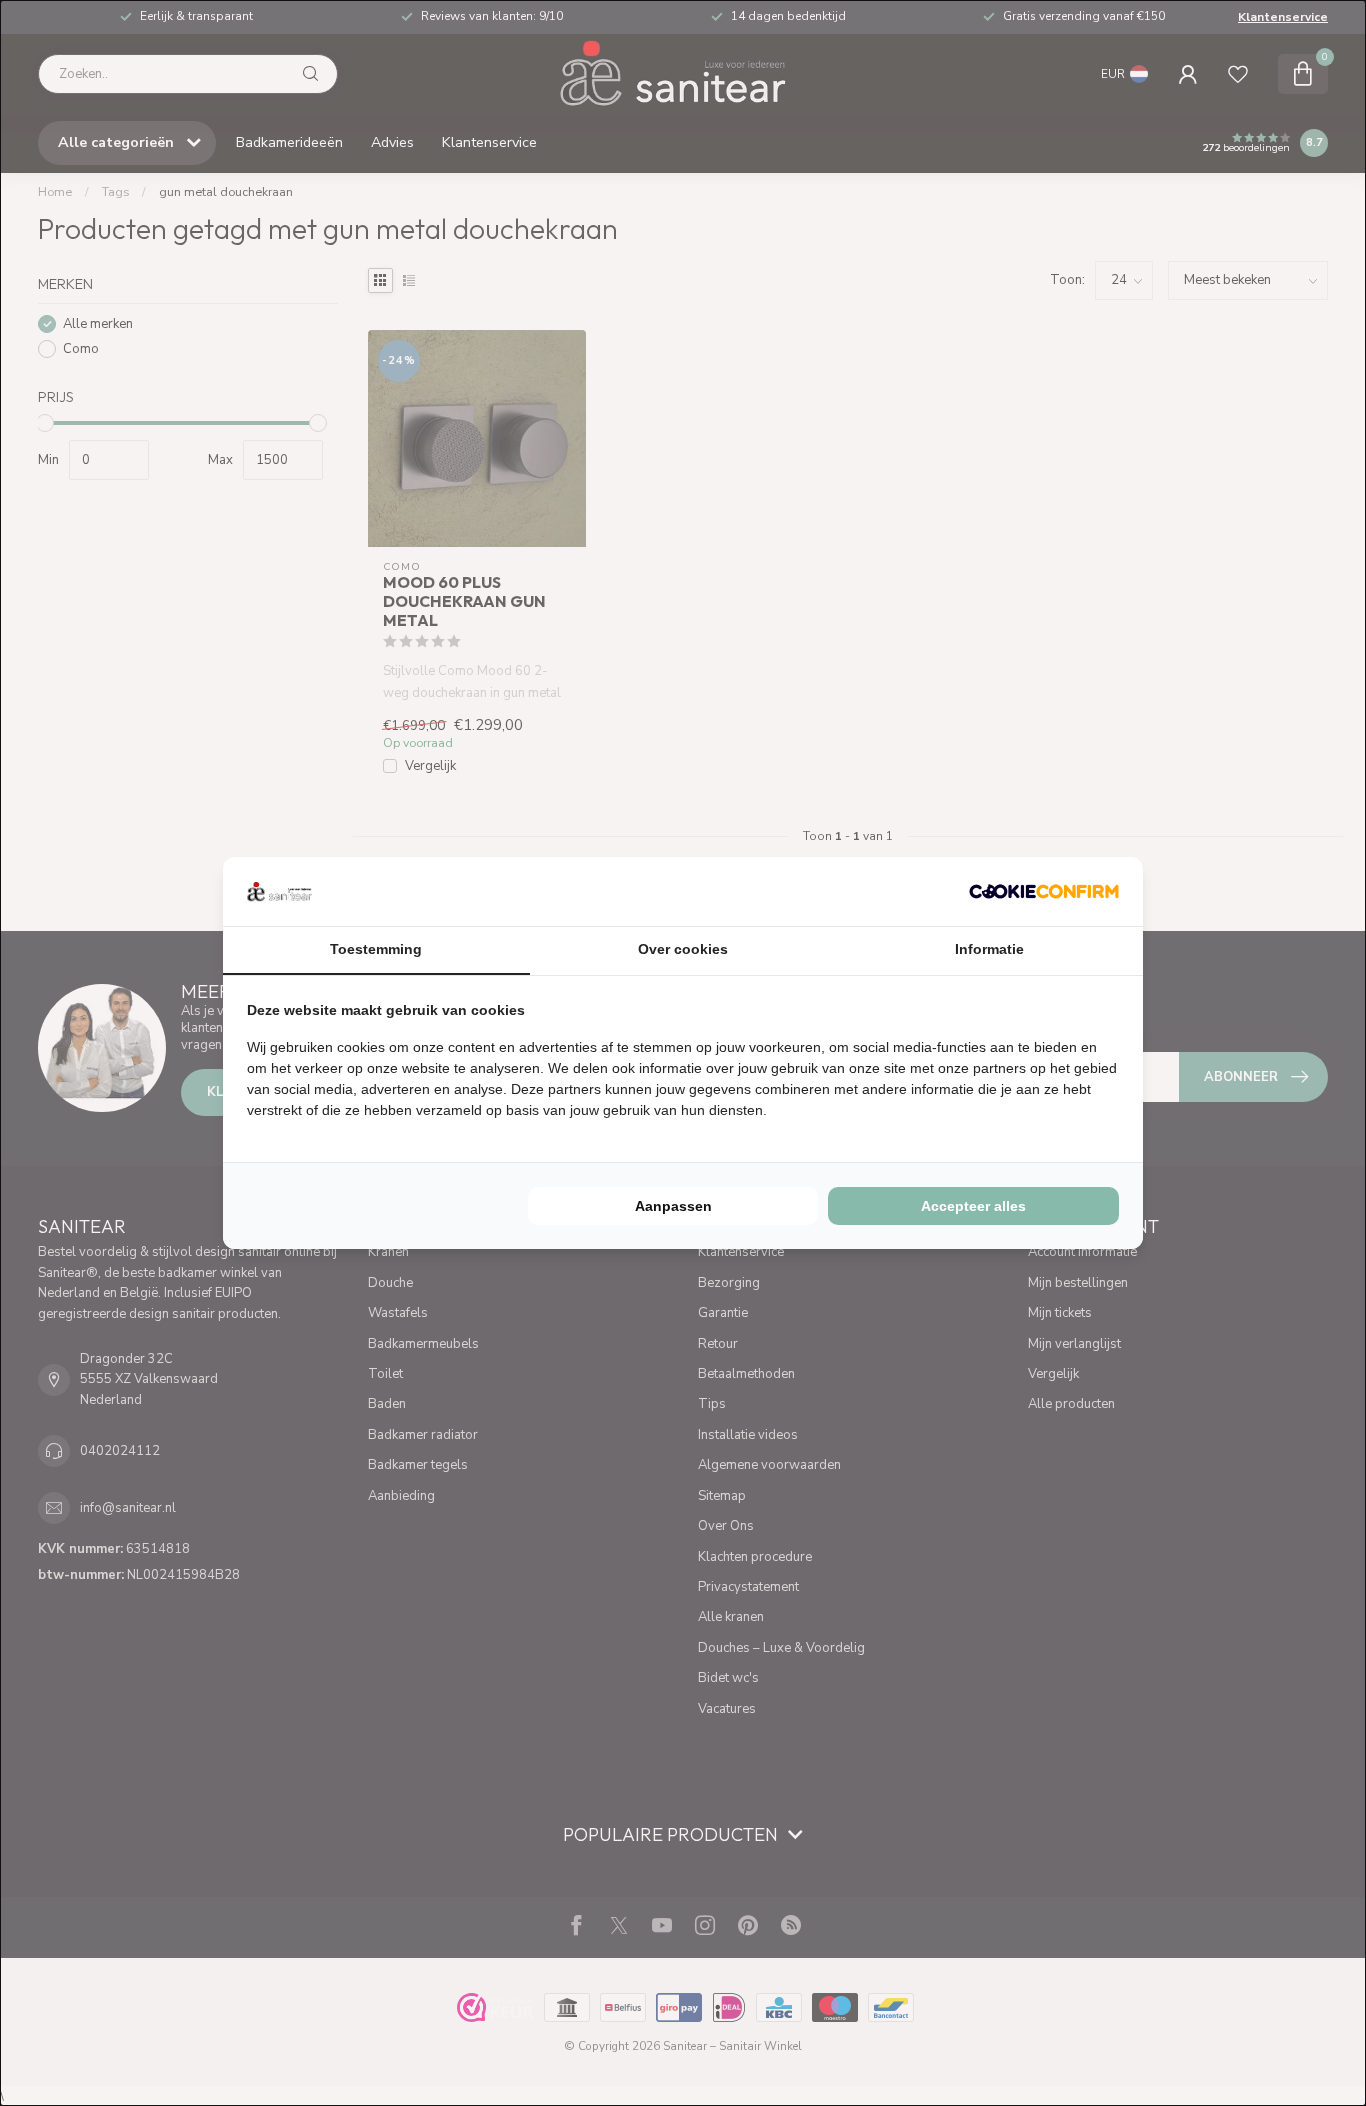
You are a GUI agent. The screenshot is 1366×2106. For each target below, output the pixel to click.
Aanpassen (673, 1206)
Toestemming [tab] (376, 949)
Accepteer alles (973, 1206)
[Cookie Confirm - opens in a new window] (1044, 891)
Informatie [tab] (989, 949)
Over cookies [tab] (683, 949)
